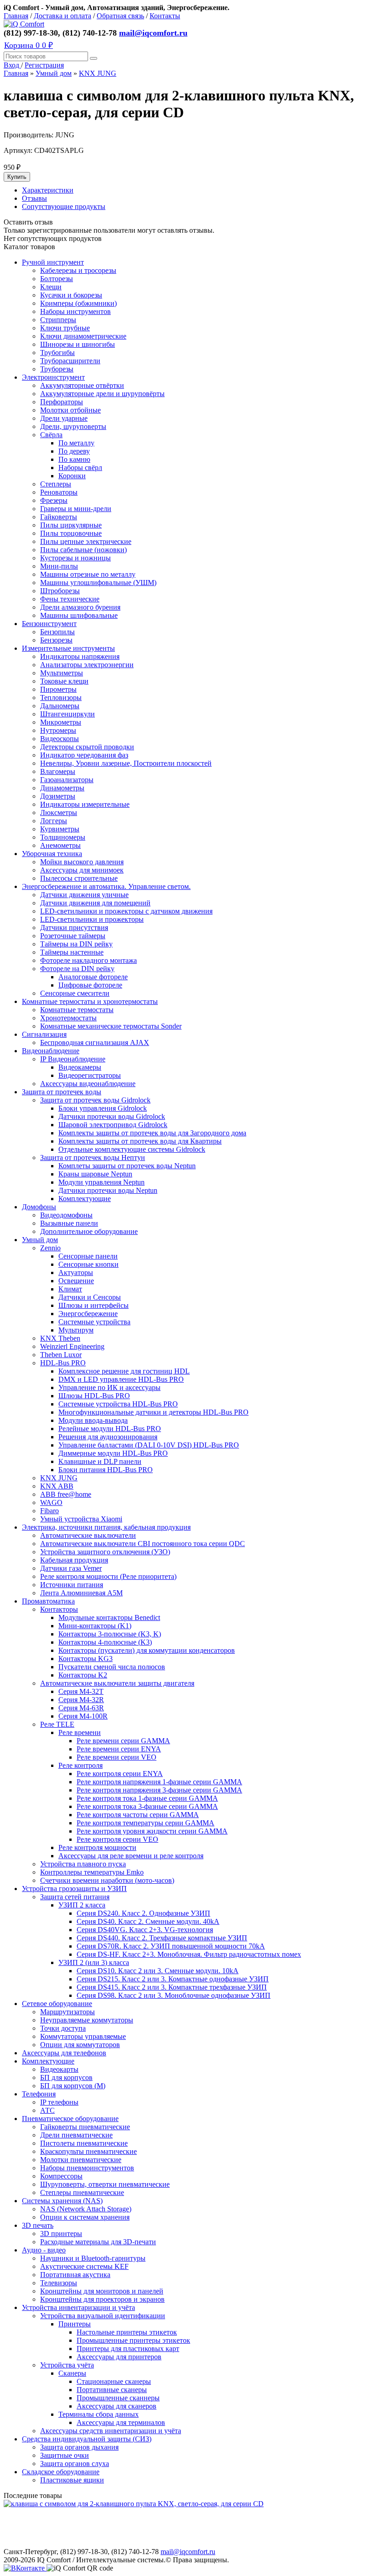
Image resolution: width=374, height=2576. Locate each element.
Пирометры (58, 689)
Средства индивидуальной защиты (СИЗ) (87, 2439)
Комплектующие (85, 1199)
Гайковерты (59, 517)
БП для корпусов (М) (73, 2086)
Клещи (51, 287)
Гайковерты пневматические (85, 2127)
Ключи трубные (65, 328)
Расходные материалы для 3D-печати (98, 2242)
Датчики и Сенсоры (90, 1297)
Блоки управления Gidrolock (103, 1108)
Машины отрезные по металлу (88, 574)
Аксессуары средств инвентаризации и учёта (111, 2431)
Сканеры (72, 2373)
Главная (16, 16)
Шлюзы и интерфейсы (93, 1305)
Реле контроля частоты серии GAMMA (138, 1815)
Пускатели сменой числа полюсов (112, 1667)
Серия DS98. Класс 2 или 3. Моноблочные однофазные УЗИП (174, 1995)
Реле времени (80, 1732)
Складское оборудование (61, 2472)
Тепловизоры (61, 698)
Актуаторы (76, 1272)
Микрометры (61, 722)
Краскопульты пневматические (88, 2151)
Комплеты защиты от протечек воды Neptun (127, 1166)
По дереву (74, 451)
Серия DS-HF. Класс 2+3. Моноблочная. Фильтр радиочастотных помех (189, 1954)
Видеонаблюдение (51, 1051)
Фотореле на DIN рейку (77, 969)
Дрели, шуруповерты (73, 426)
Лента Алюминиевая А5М (81, 1593)
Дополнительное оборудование (89, 1231)
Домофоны (39, 1207)
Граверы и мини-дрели (76, 509)
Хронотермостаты (68, 1018)
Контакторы (59, 1609)
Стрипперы (58, 320)
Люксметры (59, 813)
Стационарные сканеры (114, 2381)
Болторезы (57, 279)
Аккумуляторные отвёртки (82, 385)
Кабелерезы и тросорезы (78, 270)
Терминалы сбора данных (99, 2414)
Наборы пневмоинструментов (87, 2168)
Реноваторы (59, 492)
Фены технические (70, 599)
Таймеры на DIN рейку (76, 944)
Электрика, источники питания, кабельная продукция (106, 1527)
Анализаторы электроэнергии (87, 665)
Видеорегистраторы (90, 1075)
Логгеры (54, 821)
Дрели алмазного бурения (80, 607)
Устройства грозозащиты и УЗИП (74, 1889)
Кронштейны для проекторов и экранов (102, 2299)
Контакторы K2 (83, 1675)
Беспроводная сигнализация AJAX (95, 1042)
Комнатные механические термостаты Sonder (111, 1026)
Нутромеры (58, 730)
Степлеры (56, 484)
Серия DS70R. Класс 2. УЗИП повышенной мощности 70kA (171, 1946)
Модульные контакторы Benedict (109, 1617)
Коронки (72, 476)
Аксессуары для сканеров (117, 2406)
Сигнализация (44, 1034)
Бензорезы (56, 640)
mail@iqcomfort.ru (153, 33)
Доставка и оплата (62, 16)
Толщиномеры (63, 837)
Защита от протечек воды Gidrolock (95, 1100)
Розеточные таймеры (73, 936)
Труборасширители (70, 361)
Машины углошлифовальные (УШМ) (98, 583)
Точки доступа (63, 2028)
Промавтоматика (48, 1601)
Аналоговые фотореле (93, 977)
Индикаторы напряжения (80, 656)
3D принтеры (61, 2234)
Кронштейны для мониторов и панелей (102, 2291)
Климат (70, 1289)
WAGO (51, 1502)
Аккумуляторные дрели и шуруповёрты (102, 394)
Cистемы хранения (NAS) (62, 2201)
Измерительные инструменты (68, 648)
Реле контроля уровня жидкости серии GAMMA (152, 1831)
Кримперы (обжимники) (78, 303)
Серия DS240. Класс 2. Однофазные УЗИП (143, 1913)
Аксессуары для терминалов (121, 2422)
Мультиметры (62, 673)
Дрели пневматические (76, 2135)
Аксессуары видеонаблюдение (88, 1084)
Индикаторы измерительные (85, 804)
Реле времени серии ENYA (119, 1749)
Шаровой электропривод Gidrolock (113, 1125)
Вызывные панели (69, 1223)
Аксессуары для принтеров (119, 2357)
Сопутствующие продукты (64, 206)
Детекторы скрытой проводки (87, 747)
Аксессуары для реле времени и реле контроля (131, 1856)
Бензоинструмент (49, 624)
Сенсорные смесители (75, 993)
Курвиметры (60, 829)
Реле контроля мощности (97, 1847)
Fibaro (49, 1511)
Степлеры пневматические (82, 2192)
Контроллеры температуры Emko (92, 1872)
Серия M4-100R (83, 1716)
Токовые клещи (64, 681)
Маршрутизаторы (68, 2012)
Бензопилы (57, 632)
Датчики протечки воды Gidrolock (112, 1116)
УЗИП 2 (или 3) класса (94, 1962)
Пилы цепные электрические (86, 541)
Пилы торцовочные (71, 533)
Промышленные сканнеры (118, 2398)
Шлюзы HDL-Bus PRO (94, 1396)
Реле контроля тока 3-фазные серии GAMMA (147, 1806)
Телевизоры (59, 2283)
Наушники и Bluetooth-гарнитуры (93, 2258)
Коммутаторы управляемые (83, 2036)
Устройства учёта (67, 2365)
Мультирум (76, 1330)
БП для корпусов (66, 2077)
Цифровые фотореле (90, 985)
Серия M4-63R (81, 1708)
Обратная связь (120, 16)
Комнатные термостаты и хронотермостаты (90, 1001)
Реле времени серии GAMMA (123, 1741)
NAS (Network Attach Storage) (86, 2209)
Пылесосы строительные (79, 878)
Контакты (165, 16)
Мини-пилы (59, 566)
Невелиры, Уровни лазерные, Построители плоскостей (126, 763)
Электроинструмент (53, 377)
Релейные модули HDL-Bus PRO (110, 1429)
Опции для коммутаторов (80, 2045)
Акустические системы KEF (84, 2266)
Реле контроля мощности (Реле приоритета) (108, 1576)
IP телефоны (59, 2102)
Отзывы (34, 198)
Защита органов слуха (75, 2464)
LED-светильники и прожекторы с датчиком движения (126, 911)
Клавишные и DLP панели (100, 1461)
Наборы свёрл (80, 468)
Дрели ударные (64, 418)
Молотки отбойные (70, 410)
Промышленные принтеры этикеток (133, 2340)
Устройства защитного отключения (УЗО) (105, 1552)
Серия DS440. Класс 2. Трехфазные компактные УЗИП (162, 1938)
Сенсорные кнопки (88, 1264)
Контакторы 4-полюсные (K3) (105, 1642)
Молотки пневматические (81, 2160)
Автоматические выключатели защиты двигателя (117, 1683)
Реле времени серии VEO (117, 1757)
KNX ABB (57, 1486)
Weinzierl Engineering (72, 1346)
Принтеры (75, 2324)
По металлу (76, 443)
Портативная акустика (75, 2275)
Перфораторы (62, 402)
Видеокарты (59, 2069)
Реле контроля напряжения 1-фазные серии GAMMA (159, 1782)
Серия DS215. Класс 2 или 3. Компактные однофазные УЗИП (173, 1979)
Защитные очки (65, 2455)
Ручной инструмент (53, 262)
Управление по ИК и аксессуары (109, 1387)
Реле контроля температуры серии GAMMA (145, 1823)
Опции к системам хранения (85, 2217)
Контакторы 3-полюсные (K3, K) (110, 1634)
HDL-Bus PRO (63, 1363)
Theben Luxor (61, 1355)
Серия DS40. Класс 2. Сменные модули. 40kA (148, 1921)
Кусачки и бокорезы (71, 295)
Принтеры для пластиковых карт (128, 2349)
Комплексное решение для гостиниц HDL (124, 1371)
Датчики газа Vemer (71, 1568)
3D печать (38, 2225)
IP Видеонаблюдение (73, 1059)
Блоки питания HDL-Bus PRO (106, 1470)
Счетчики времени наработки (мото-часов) (107, 1880)
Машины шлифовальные (79, 615)
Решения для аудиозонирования (108, 1437)
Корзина (29, 45)
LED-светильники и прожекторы (92, 919)
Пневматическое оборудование (70, 2119)
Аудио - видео (44, 2250)
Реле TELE (57, 1724)
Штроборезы (60, 591)
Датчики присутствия (74, 927)
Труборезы (57, 369)
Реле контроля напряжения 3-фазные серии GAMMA (159, 1790)
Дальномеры (60, 706)
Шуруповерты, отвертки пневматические (105, 2184)
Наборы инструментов (75, 311)
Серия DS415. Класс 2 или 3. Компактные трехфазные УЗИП (172, 1987)
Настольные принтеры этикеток (127, 2332)
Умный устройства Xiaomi (81, 1519)
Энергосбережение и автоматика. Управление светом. (106, 886)
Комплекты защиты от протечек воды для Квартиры (140, 1141)
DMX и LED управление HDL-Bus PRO (121, 1379)
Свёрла (51, 435)
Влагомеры (58, 771)
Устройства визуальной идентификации (103, 2316)
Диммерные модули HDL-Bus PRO (113, 1453)
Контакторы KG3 (86, 1659)
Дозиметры (58, 796)
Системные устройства (94, 1322)
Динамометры (62, 788)
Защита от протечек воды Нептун (93, 1157)
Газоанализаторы (67, 780)
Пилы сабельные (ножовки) (83, 550)
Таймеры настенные (72, 952)
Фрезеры (54, 500)
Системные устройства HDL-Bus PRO (118, 1404)
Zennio (50, 1248)
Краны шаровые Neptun (95, 1174)
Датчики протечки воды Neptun (108, 1190)
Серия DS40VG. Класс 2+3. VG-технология (145, 1930)
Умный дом (54, 73)
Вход (12, 65)
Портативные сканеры (112, 2390)
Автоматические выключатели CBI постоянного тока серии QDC (143, 1544)
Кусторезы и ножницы (75, 558)
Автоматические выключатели (88, 1535)
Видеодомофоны (66, 1215)
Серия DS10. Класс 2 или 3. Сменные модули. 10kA (158, 1971)
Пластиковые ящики (72, 2480)
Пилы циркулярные (71, 525)
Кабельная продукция (74, 1560)
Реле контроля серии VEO (117, 1839)
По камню (74, 459)
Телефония (39, 2094)
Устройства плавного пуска (83, 1864)
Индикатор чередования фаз (84, 755)
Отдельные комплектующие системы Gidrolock (132, 1149)
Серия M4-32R (81, 1700)
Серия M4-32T (81, 1691)
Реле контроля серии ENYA (120, 1774)
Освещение (76, 1281)
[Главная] (24, 24)
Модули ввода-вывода (93, 1420)
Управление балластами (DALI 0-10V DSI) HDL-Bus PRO (149, 1445)
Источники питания (72, 1585)
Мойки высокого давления (82, 862)
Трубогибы (57, 353)
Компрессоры (61, 2176)
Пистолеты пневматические (84, 2143)
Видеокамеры (80, 1067)
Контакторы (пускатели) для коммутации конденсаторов (147, 1650)
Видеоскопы (60, 739)
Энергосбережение (88, 1314)
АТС (47, 2110)
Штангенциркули (68, 714)
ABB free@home (66, 1494)
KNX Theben (60, 1338)
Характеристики (48, 190)
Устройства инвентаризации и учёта (78, 2307)
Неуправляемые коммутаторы (87, 2020)
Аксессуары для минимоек (82, 870)
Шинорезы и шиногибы (78, 344)
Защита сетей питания (75, 1897)
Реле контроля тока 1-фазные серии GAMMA (147, 1798)
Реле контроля (81, 1765)
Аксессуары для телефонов (64, 2053)
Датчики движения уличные (84, 895)
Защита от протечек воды (62, 1092)
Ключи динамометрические (83, 336)
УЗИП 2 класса (82, 1905)
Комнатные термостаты (77, 1010)
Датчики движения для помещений (95, 903)
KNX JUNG (98, 73)
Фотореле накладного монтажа (88, 960)
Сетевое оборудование (57, 2004)
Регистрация (44, 65)
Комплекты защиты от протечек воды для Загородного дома (152, 1133)
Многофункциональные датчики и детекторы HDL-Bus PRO (153, 1412)
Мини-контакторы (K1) (95, 1626)
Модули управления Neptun (101, 1182)
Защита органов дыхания (79, 2447)
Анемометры (60, 845)
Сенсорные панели (88, 1256)
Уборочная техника (52, 854)
